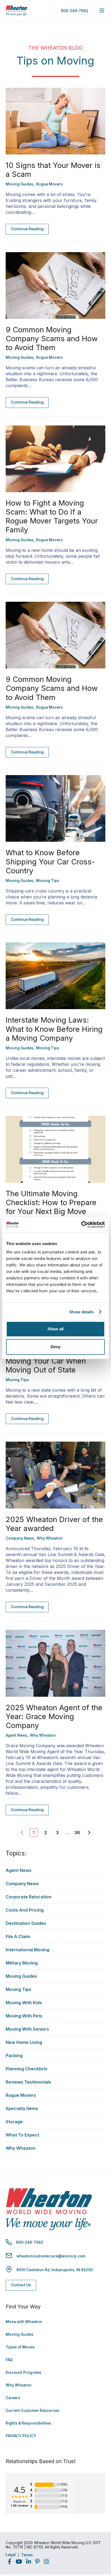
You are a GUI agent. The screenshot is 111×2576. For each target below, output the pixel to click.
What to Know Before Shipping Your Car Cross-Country (50, 861)
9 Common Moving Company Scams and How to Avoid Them (52, 339)
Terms (27, 2555)
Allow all (55, 1329)
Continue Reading (27, 229)
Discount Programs (23, 2372)
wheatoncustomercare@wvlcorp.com (51, 2256)
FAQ (9, 2360)
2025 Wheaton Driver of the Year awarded (54, 1524)
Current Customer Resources (32, 2411)
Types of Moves (20, 2347)
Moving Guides (20, 2334)
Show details (81, 1312)
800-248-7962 (75, 11)
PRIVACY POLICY (21, 2436)
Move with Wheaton (24, 2322)
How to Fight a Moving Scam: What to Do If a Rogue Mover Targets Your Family (52, 516)
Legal (11, 2555)
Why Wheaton (19, 2385)
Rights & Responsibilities (28, 2423)
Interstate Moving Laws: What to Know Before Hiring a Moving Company (54, 1029)
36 (77, 1833)
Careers (13, 2398)
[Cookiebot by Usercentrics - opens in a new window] (81, 1225)
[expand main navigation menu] (102, 11)
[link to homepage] (16, 11)
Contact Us (21, 2285)
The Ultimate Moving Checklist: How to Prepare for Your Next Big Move (51, 1202)
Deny (55, 1347)
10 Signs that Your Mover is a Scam (53, 170)
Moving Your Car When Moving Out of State (46, 1365)
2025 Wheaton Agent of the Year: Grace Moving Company (54, 1716)
